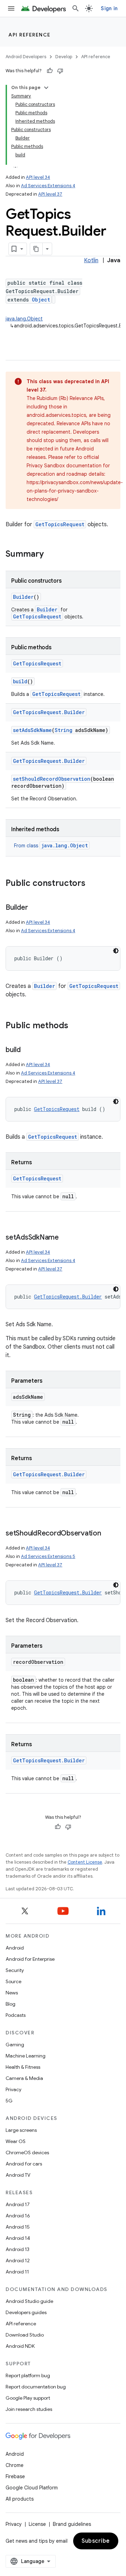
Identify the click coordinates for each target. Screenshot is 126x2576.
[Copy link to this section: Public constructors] (92, 884)
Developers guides (26, 2312)
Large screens (21, 2130)
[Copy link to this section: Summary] (51, 555)
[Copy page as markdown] (36, 249)
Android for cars (24, 2164)
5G (9, 2101)
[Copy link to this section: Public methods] (75, 1026)
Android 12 (18, 2260)
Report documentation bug (36, 2387)
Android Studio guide (29, 2301)
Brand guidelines (72, 2524)
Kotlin (91, 260)
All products (20, 2499)
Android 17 (18, 2204)
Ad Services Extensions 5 (48, 1556)
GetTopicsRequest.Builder (49, 712)
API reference (30, 35)
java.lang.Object (24, 319)
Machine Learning (26, 2056)
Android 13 (17, 2249)
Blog (10, 2004)
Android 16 (18, 2216)
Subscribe (96, 2541)
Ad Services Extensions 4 (48, 186)
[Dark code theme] (116, 951)
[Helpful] (50, 71)
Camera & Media (24, 2078)
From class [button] (51, 846)
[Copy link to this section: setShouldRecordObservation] (108, 1534)
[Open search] (76, 8)
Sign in (109, 8)
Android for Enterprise (30, 1959)
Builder (23, 597)
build (20, 681)
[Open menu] (11, 8)
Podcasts (16, 2015)
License (37, 2524)
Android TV (18, 2175)
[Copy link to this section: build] (28, 1050)
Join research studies (29, 2409)
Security (15, 1970)
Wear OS (16, 2141)
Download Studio (25, 2335)
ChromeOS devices (27, 2153)
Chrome (15, 2465)
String (64, 730)
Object (41, 300)
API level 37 (50, 194)
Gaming (15, 2045)
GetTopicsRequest (60, 524)
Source (13, 1981)
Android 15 (18, 2227)
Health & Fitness (23, 2067)
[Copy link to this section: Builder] (35, 908)
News (12, 1993)
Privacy (13, 2089)
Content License (85, 1862)
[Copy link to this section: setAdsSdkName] (66, 1238)
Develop (64, 57)
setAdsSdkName (32, 730)
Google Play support (28, 2398)
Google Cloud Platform (32, 2488)
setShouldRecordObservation (52, 779)
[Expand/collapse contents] (46, 88)
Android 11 (17, 2272)
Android (15, 1948)
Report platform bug (28, 2375)
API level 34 (38, 177)
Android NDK (20, 2346)
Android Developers (26, 57)
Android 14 (18, 2238)
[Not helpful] (60, 71)
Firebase (15, 2476)
